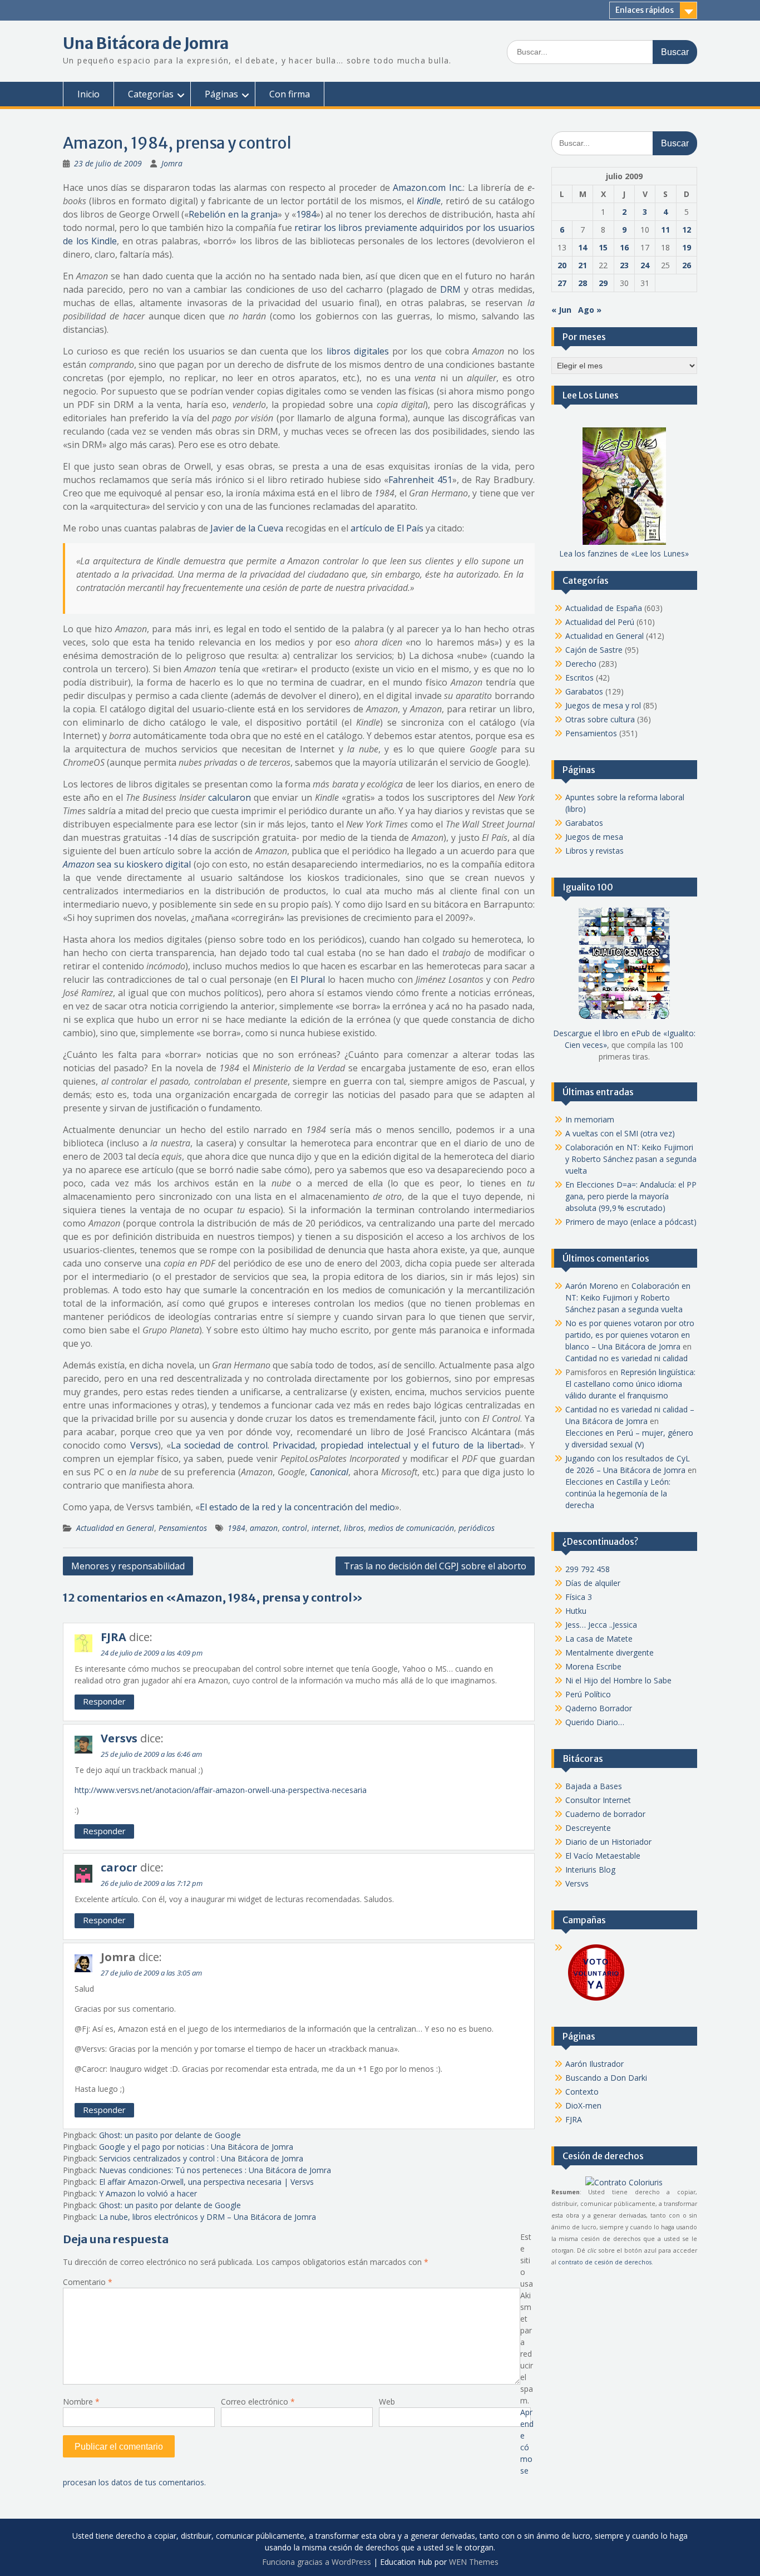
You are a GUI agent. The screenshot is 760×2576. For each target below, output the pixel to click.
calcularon (230, 797)
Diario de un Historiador (608, 1842)
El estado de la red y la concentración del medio (297, 1507)
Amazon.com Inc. (428, 188)
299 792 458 (588, 1569)
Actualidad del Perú (600, 622)
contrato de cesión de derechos (605, 2262)
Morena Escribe (593, 1666)
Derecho (581, 664)
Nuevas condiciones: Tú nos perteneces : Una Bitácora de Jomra (215, 2170)
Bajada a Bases (594, 1786)
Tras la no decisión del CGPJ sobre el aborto (435, 1566)
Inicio (88, 94)
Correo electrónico (258, 2402)
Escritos (579, 678)
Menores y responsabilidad (128, 1566)
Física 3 (579, 1597)
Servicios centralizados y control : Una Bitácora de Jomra (201, 2158)
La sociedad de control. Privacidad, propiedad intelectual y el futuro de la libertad (345, 1445)
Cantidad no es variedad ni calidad (626, 1358)
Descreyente (588, 1828)
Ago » (590, 310)
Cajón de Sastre (594, 650)
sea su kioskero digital (127, 864)
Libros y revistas (594, 851)
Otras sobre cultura (600, 719)
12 (687, 230)
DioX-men (583, 2105)
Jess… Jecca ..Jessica (601, 1625)
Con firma (290, 94)
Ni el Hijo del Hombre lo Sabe (618, 1680)
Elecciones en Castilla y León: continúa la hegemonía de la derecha (618, 1493)
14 (583, 247)
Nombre (81, 2402)
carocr (119, 1867)
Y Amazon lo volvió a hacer (148, 2193)
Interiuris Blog (590, 1870)
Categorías (151, 94)
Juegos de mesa (594, 837)
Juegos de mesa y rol (603, 705)
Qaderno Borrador (599, 1708)
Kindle (429, 201)
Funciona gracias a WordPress (317, 2562)
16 (624, 247)
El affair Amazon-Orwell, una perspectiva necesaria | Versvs (206, 2182)
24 (645, 265)
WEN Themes (474, 2562)
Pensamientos (183, 1528)
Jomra (172, 163)
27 (562, 283)
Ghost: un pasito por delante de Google (170, 2135)
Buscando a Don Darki (606, 2078)
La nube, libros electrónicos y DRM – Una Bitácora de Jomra (208, 2217)
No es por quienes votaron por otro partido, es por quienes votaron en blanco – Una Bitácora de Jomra (630, 1335)
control (295, 1528)
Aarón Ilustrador (594, 2064)
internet (325, 1528)
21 (583, 265)
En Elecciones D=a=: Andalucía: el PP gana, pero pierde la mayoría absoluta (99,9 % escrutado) (631, 1196)
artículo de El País (387, 528)
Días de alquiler (593, 1583)
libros (354, 1528)
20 (562, 265)
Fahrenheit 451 (420, 480)
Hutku (576, 1611)
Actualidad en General (115, 1528)
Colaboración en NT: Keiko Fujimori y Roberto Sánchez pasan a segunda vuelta (631, 1159)
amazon (264, 1528)
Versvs (144, 1445)
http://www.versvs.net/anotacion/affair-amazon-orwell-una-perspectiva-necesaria (221, 1790)
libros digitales (358, 351)
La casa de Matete (599, 1639)
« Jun (561, 310)
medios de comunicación (411, 1528)
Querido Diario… (595, 1722)
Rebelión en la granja (233, 214)
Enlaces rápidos (645, 10)
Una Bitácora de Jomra (146, 43)
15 (603, 247)
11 (665, 230)
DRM (450, 289)
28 (583, 283)
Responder (104, 1701)
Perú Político (588, 1694)
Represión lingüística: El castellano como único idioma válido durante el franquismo (630, 1384)
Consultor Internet (598, 1800)
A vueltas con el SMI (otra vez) (620, 1133)
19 (687, 247)
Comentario (88, 2282)
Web (387, 2402)
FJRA (113, 1637)
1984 (306, 214)
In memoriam (590, 1119)
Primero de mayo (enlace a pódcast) (631, 1222)
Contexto (582, 2092)
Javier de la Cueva (247, 528)
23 (624, 265)
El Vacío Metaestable (603, 1856)
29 (603, 283)
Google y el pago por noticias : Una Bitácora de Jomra (196, 2147)
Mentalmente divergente (610, 1653)
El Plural (308, 979)
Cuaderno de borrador (605, 1814)
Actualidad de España (604, 608)
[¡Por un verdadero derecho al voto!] (596, 2000)
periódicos (477, 1528)
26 (687, 265)
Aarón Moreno (592, 1286)
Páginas (221, 94)
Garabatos (584, 691)
